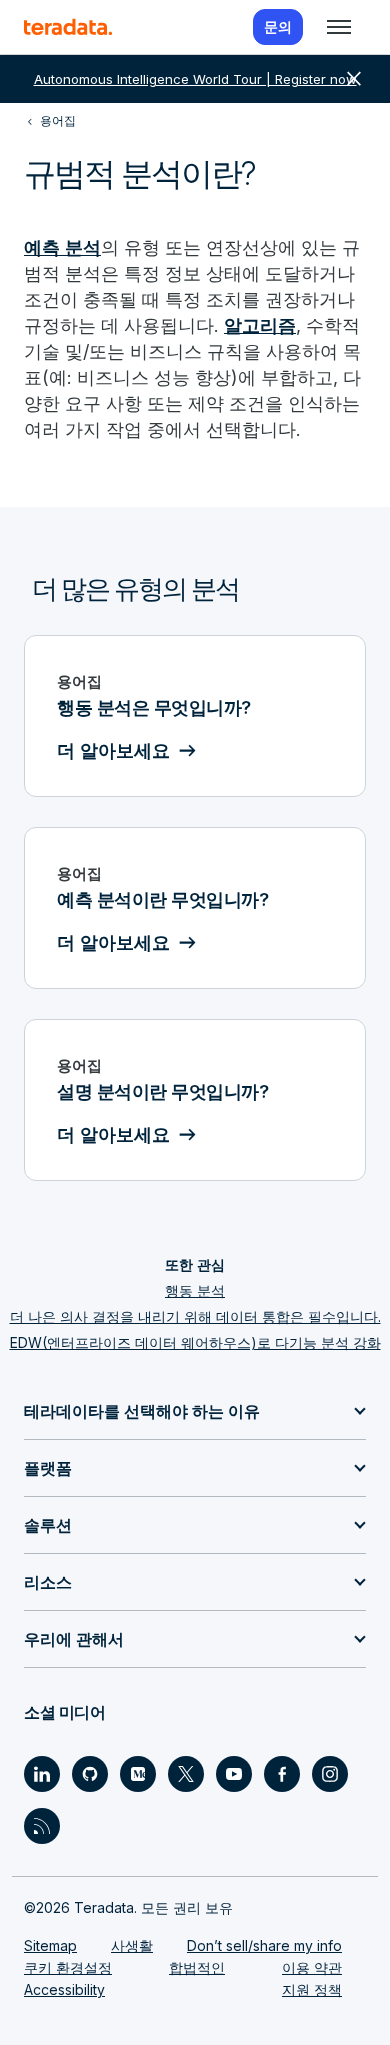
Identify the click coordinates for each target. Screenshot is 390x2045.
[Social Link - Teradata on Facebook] (282, 1774)
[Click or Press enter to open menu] (339, 27)
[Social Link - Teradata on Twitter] (186, 1774)
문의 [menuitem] (278, 26)
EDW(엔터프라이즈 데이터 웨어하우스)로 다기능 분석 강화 (195, 1342)
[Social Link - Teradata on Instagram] (330, 1774)
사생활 (132, 1945)
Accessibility (64, 1989)
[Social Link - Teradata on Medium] (138, 1774)
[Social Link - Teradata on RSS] (42, 1826)
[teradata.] (68, 27)
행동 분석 (195, 1290)
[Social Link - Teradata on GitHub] (90, 1774)
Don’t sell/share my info (264, 1945)
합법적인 (197, 1967)
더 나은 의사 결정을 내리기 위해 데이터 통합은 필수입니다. (195, 1316)
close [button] (354, 79)
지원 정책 (312, 1989)
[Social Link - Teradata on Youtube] (234, 1774)
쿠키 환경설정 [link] (68, 1967)
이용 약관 (312, 1967)
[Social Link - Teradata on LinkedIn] (42, 1774)
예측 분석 (62, 247)
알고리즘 (260, 325)
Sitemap (50, 1945)
